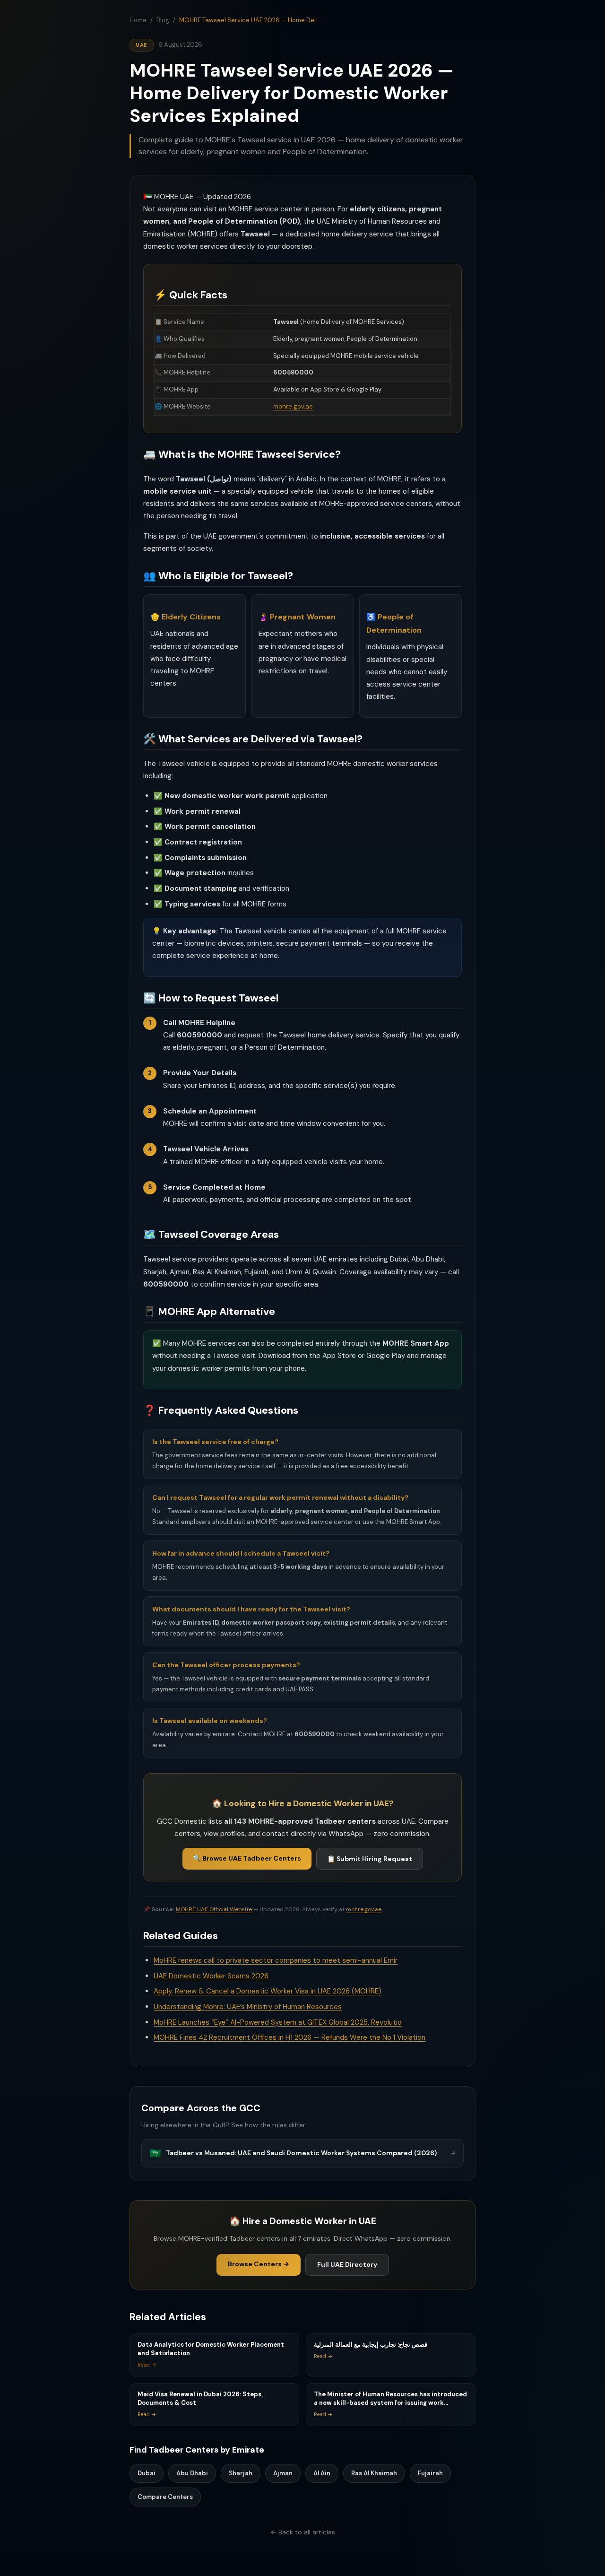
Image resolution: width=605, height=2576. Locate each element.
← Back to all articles (303, 2532)
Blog (163, 20)
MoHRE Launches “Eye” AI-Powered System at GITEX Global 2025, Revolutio (278, 2022)
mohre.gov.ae (293, 406)
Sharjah (241, 2473)
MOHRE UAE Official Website (214, 1909)
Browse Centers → (259, 2264)
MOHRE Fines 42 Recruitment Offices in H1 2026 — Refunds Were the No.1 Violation (290, 2037)
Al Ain (322, 2473)
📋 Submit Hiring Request (370, 1859)
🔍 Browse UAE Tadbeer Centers (247, 1858)
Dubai (147, 2473)
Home (138, 20)
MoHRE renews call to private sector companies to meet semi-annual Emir (276, 1960)
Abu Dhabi (192, 2473)
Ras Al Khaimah (374, 2473)
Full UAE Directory (347, 2264)
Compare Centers (165, 2497)
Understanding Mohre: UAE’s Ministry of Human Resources (248, 2007)
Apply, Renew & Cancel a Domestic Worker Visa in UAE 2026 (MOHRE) (268, 1991)
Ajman (283, 2473)
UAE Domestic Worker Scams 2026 (211, 1976)
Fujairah (430, 2473)
